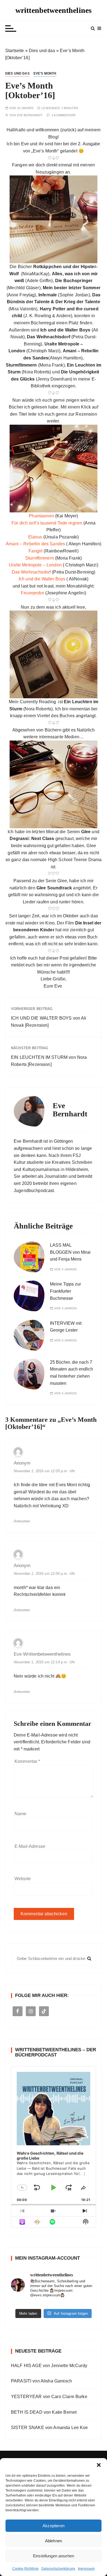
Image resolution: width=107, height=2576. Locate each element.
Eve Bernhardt (30, 115)
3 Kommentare (64, 115)
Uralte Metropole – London (35, 565)
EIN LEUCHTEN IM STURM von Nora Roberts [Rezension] (49, 1061)
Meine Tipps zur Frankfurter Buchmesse (65, 1291)
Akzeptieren (54, 2526)
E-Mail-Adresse (30, 1846)
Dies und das (42, 51)
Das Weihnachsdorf (31, 572)
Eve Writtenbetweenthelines (42, 1654)
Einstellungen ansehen (54, 2556)
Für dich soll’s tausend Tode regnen (47, 523)
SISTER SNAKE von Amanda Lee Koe (50, 2428)
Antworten (22, 1521)
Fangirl (36, 551)
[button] (99, 2465)
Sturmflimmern (40, 558)
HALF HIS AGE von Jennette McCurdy (49, 2366)
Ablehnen (54, 2541)
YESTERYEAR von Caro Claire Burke (49, 2397)
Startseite (15, 51)
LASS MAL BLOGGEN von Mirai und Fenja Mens (70, 1252)
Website (23, 1879)
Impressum (86, 2569)
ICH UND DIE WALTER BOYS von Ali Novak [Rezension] (49, 1022)
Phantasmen (41, 516)
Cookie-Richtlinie (26, 2569)
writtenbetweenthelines (54, 10)
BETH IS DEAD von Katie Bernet (44, 2412)
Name (21, 1814)
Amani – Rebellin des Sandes (35, 544)
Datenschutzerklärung (58, 2569)
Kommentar (27, 1761)
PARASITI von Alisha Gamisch (41, 2381)
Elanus (35, 537)
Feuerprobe (33, 593)
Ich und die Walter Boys (42, 579)
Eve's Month (45, 73)
